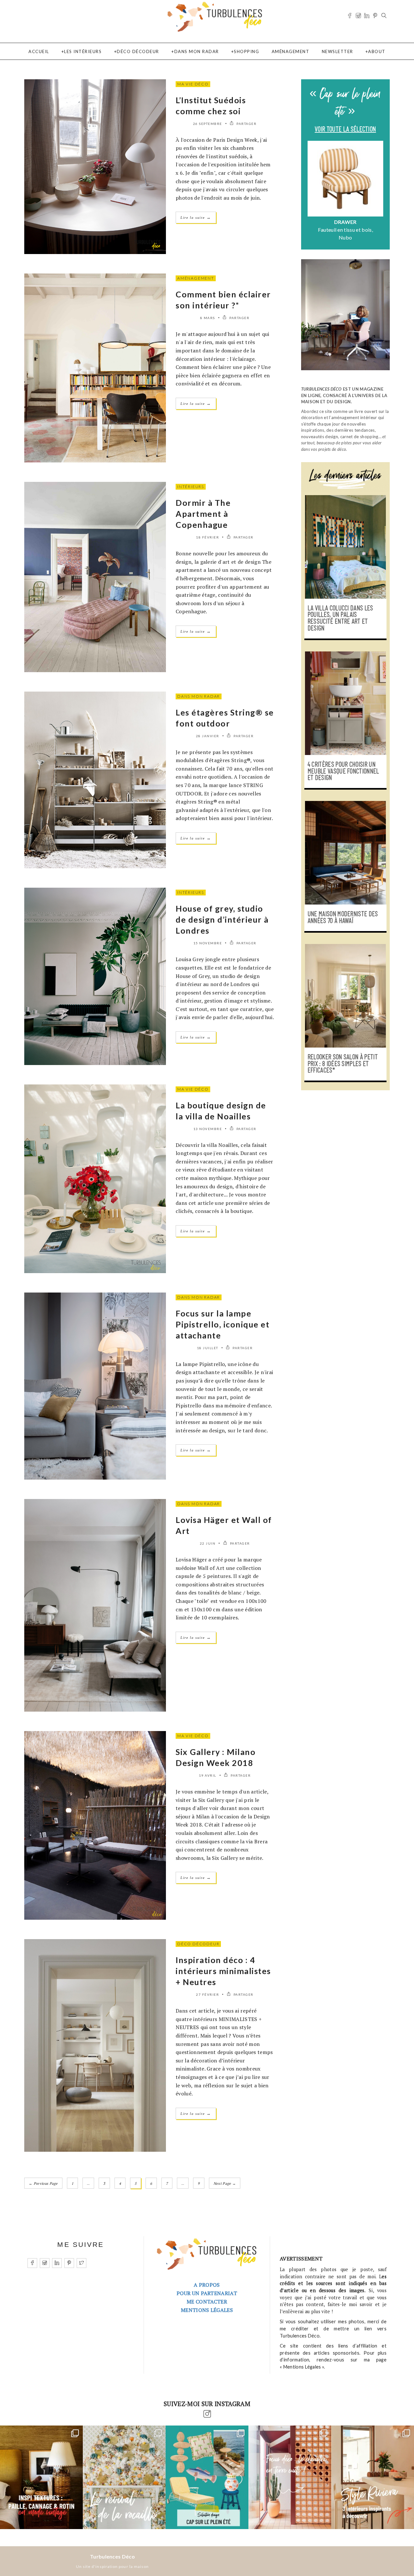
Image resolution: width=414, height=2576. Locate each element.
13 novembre (208, 1129)
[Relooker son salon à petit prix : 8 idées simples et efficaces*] (345, 996)
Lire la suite (196, 217)
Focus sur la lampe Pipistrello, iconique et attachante (223, 1324)
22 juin (208, 1543)
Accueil (39, 51)
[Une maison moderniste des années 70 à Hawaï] (345, 853)
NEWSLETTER (338, 51)
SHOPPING (246, 51)
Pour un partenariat (207, 2293)
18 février (207, 537)
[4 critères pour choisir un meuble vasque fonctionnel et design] (345, 703)
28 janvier (208, 736)
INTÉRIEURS (191, 487)
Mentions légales (207, 2310)
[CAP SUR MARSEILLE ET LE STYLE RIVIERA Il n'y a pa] (373, 2477)
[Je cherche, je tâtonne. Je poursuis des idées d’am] (41, 2477)
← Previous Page (43, 2183)
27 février (207, 1994)
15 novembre (208, 943)
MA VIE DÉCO (193, 84)
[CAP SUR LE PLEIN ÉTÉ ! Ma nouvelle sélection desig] (207, 2477)
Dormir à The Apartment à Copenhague (203, 514)
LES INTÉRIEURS (83, 51)
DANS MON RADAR (197, 51)
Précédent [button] (311, 192)
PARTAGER (246, 124)
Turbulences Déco (112, 2556)
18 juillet (208, 1348)
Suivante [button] (380, 192)
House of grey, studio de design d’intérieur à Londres (222, 919)
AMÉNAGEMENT (291, 51)
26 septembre (208, 124)
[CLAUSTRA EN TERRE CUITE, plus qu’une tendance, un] (290, 2477)
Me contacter (207, 2302)
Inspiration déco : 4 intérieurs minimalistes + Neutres (223, 1971)
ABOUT (377, 51)
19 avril (208, 1775)
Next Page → (225, 2183)
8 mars (208, 318)
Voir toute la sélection (345, 129)
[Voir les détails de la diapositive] (345, 179)
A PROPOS (207, 2285)
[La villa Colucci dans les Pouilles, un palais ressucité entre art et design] (345, 547)
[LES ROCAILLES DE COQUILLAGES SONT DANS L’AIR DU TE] (124, 2477)
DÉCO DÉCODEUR (138, 51)
